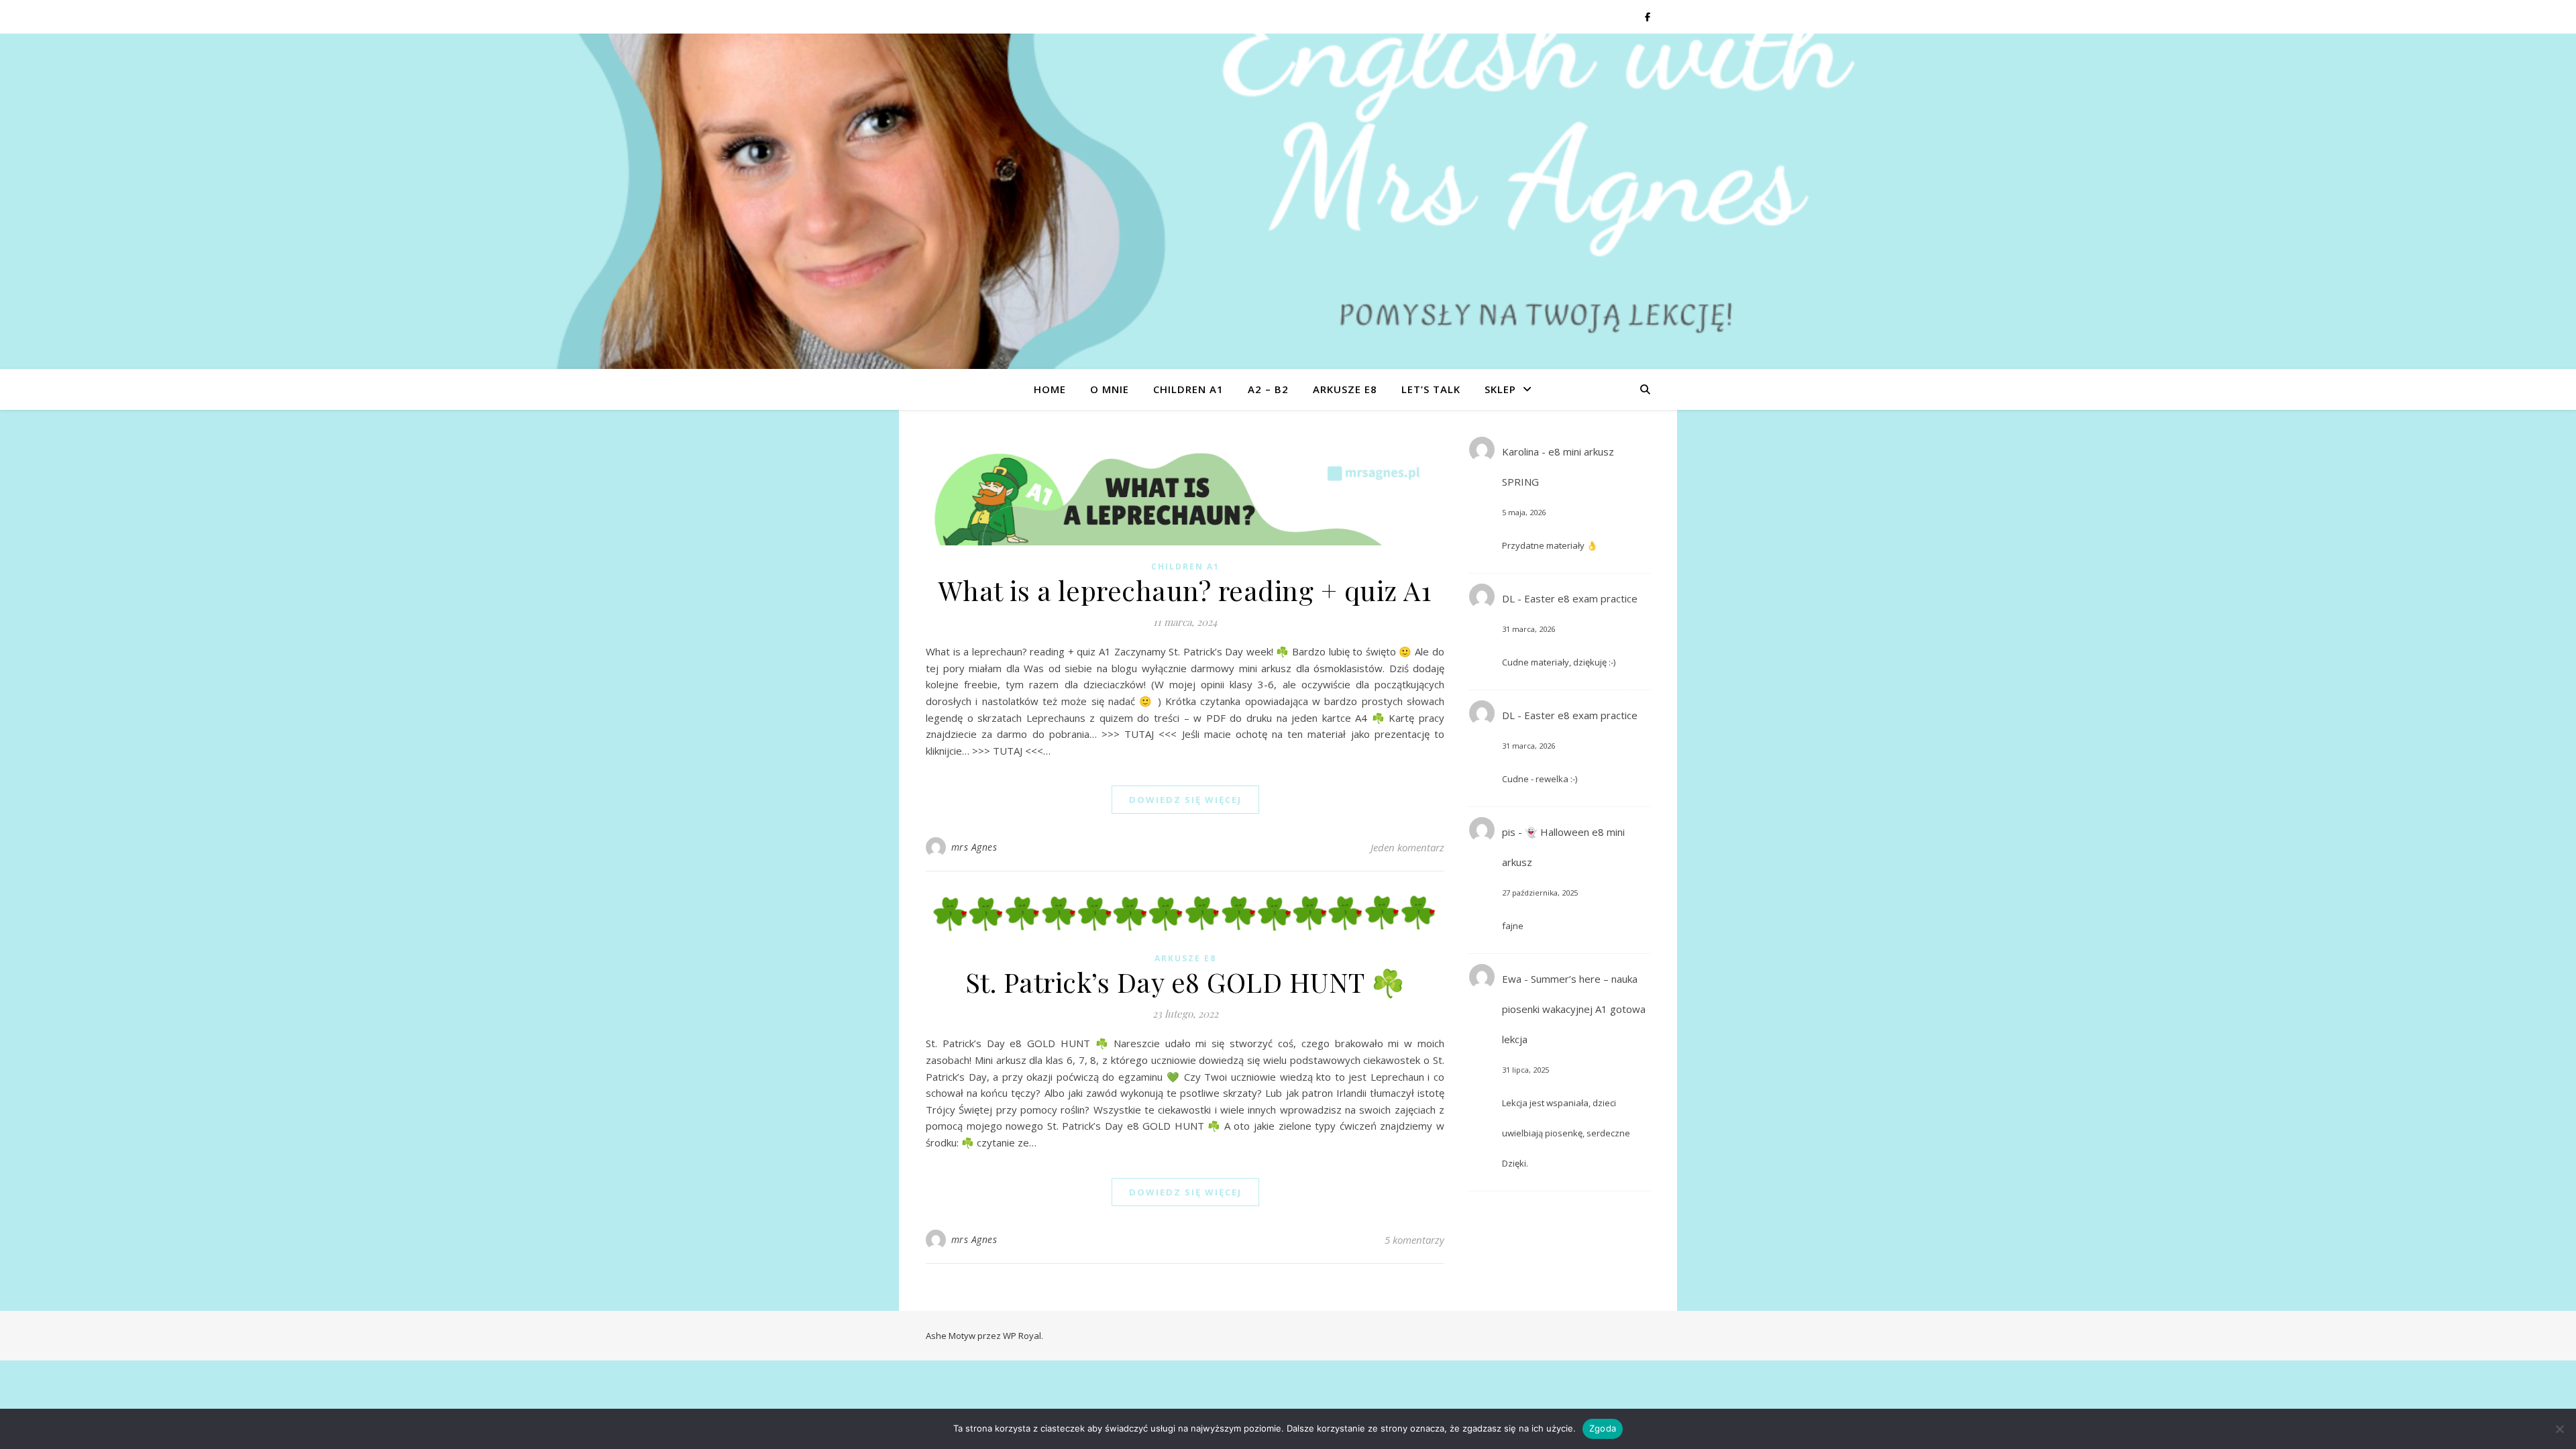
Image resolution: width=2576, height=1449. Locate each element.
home (1050, 389)
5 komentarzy (1414, 1240)
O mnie (1110, 389)
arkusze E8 (1345, 389)
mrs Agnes (974, 847)
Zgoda (1603, 1428)
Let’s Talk (1431, 389)
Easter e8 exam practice (1581, 598)
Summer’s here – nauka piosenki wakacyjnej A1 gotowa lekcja (1574, 1009)
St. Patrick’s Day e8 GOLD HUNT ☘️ (1185, 982)
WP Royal (1022, 1336)
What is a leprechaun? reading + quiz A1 (1185, 590)
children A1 (1188, 389)
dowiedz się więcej (1185, 800)
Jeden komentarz (1407, 847)
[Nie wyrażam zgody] (2559, 1429)
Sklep (1500, 389)
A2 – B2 (1268, 389)
